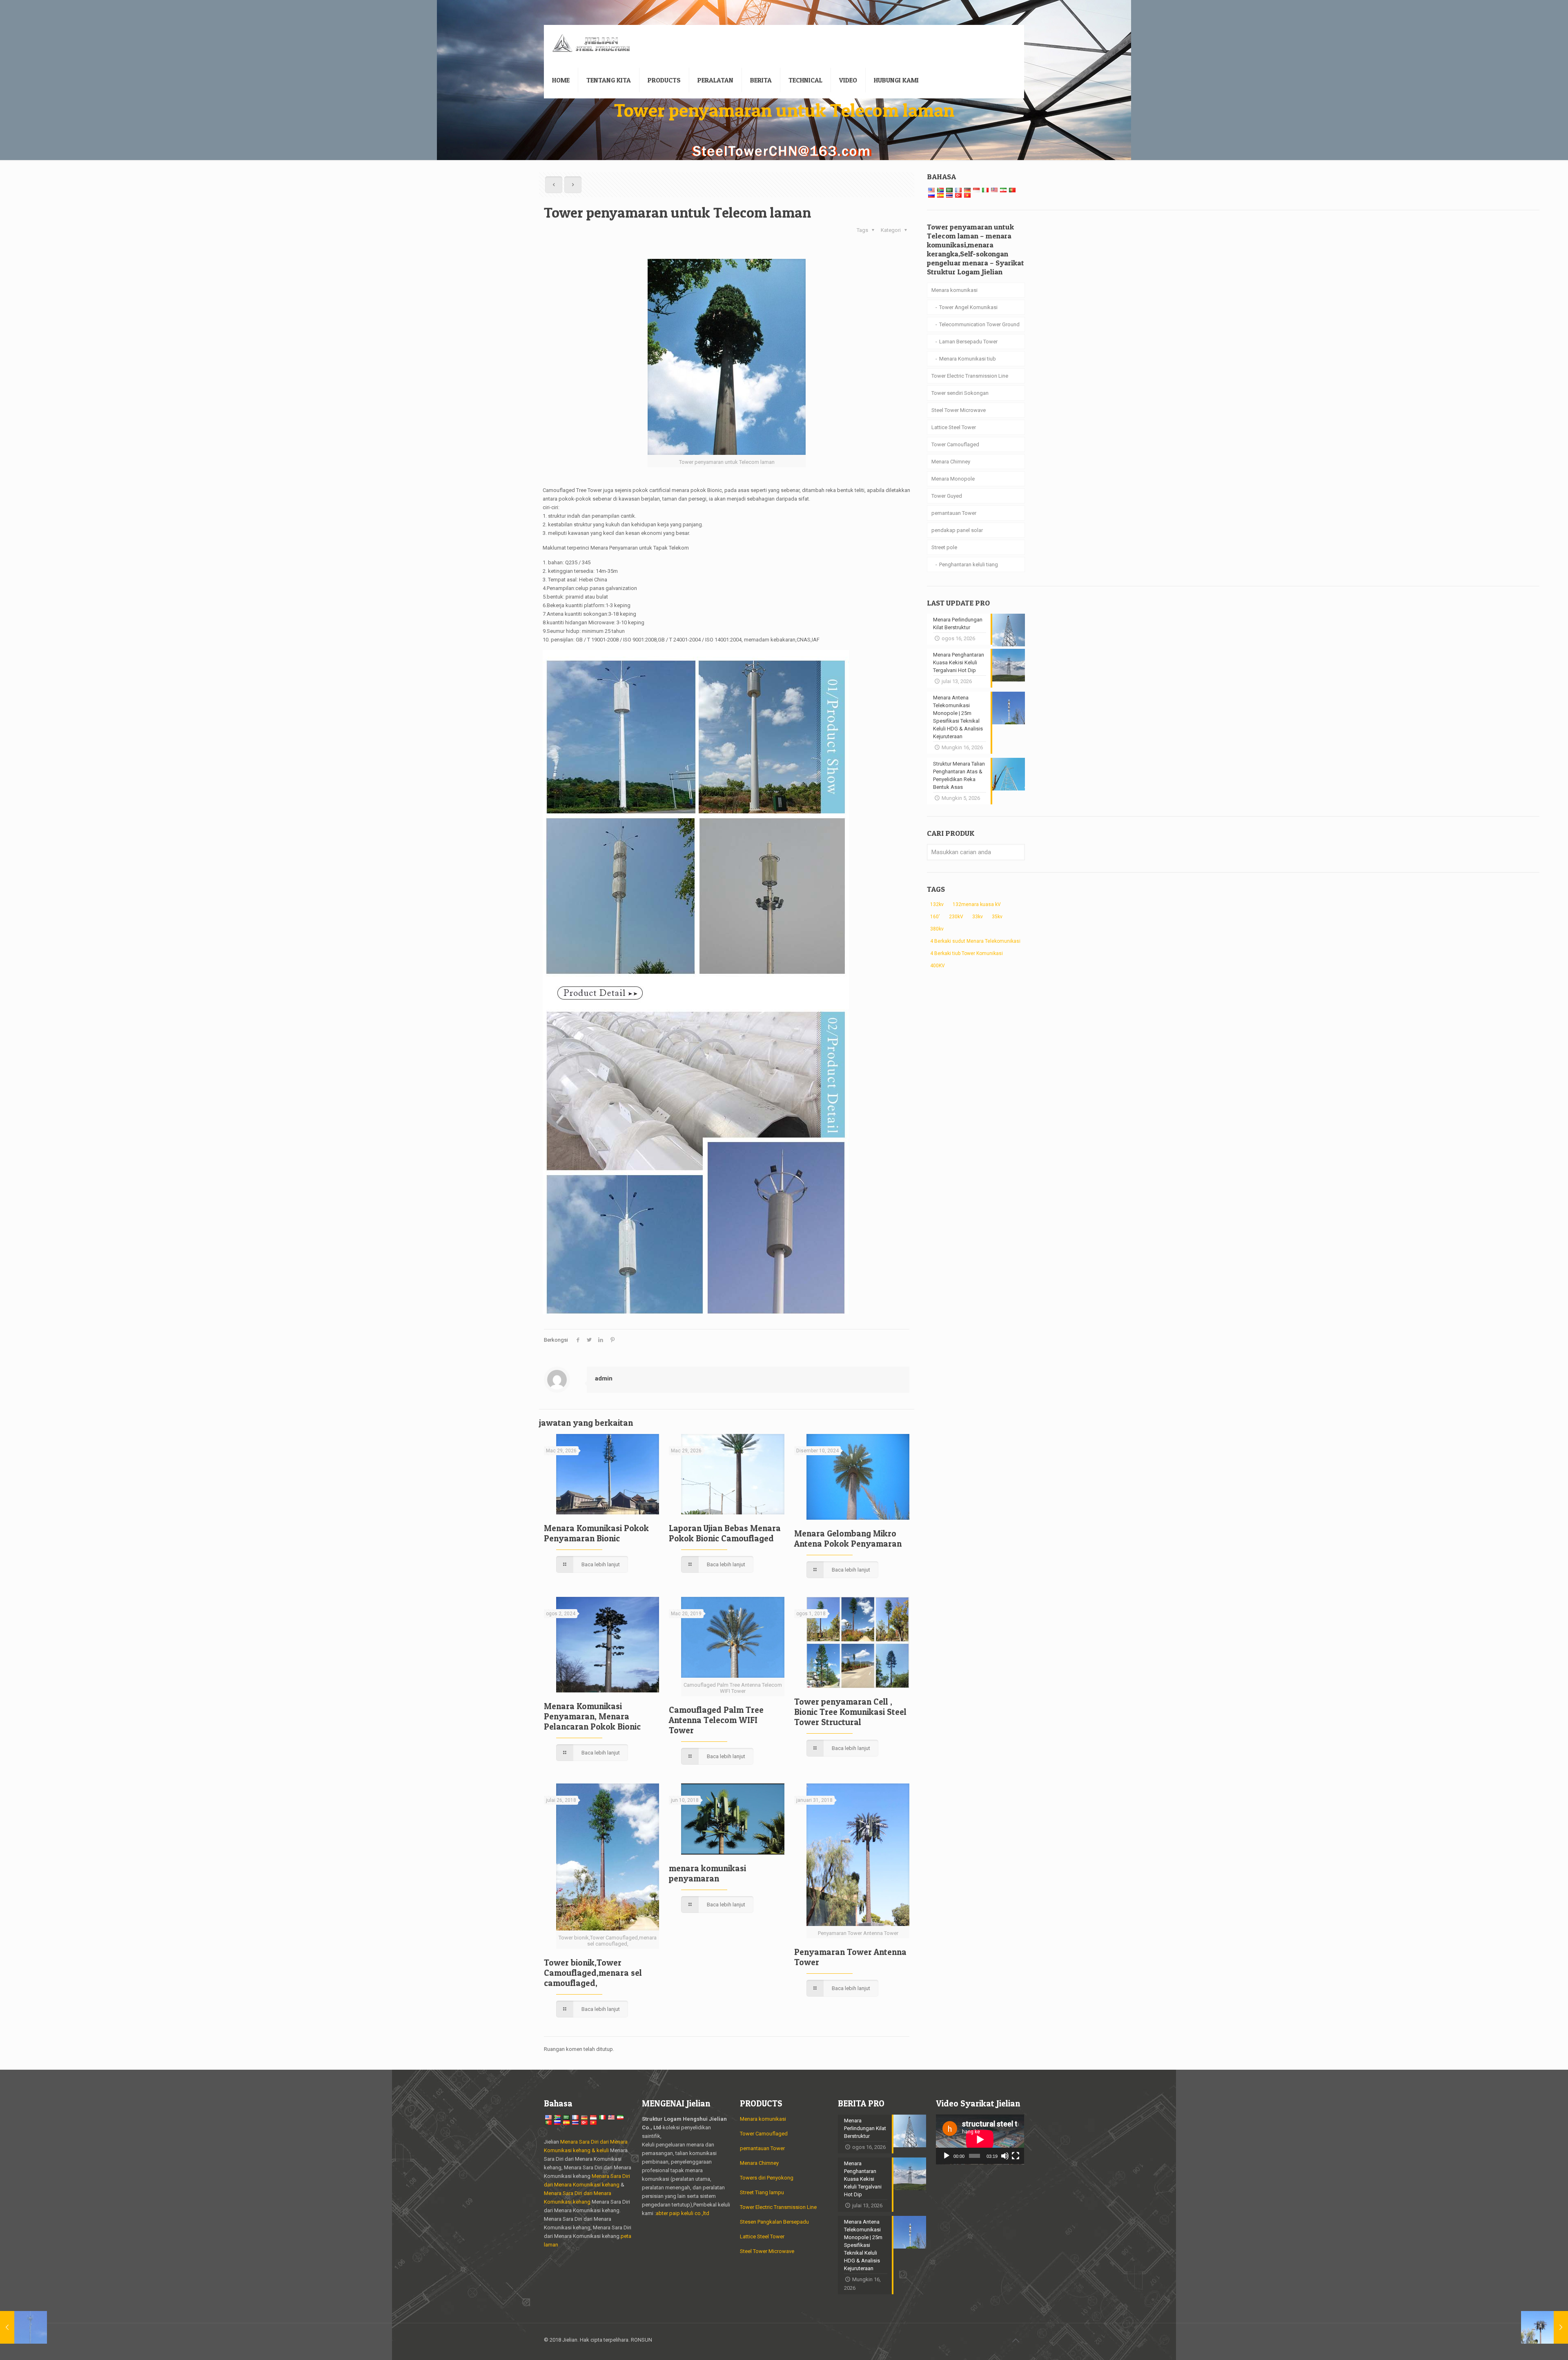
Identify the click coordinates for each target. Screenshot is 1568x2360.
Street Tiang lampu (762, 2192)
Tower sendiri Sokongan (960, 393)
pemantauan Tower (954, 513)
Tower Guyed (947, 496)
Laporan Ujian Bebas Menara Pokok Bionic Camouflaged (725, 1533)
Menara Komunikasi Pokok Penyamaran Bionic (596, 1533)
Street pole (944, 547)
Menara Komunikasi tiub (968, 359)
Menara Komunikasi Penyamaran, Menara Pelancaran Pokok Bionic (592, 1716)
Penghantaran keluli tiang (969, 564)
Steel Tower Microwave (959, 410)
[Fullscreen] (1016, 2156)
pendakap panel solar (957, 530)
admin (604, 1378)
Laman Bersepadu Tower (968, 342)
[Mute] (1005, 2156)
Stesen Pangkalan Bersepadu (774, 2222)
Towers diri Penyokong (767, 2178)
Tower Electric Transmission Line (970, 376)
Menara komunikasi (954, 290)
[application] (980, 2140)
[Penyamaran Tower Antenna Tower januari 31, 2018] (1545, 2327)
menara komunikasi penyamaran (707, 1873)
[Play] (947, 2156)
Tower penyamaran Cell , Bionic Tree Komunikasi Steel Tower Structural (850, 1712)
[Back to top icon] (1016, 2340)
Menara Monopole (953, 479)
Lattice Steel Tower (954, 427)
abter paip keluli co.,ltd (683, 2213)
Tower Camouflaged (955, 444)
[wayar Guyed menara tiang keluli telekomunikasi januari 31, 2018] (23, 2327)
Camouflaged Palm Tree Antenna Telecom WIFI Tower (716, 1720)
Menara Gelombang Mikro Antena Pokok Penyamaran (848, 1538)
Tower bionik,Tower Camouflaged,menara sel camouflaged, (593, 1973)
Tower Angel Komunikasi (968, 307)
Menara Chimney (951, 462)
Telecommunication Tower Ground (979, 324)
